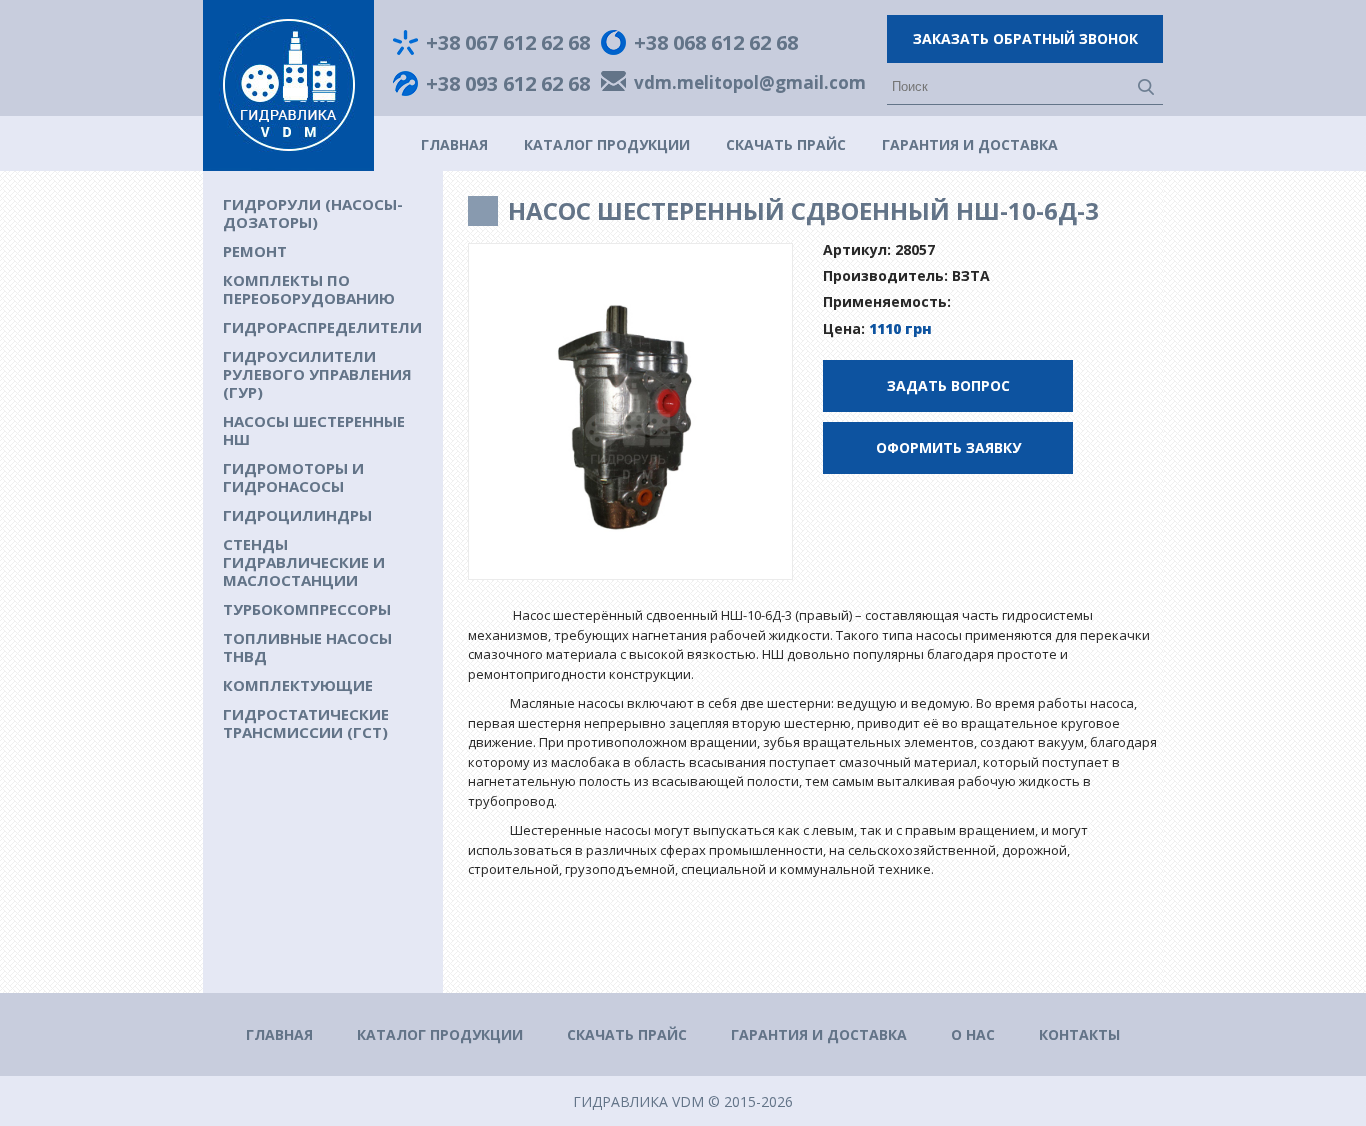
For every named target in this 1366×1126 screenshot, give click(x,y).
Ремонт (255, 251)
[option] (631, 412)
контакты (1079, 1034)
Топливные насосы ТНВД (307, 647)
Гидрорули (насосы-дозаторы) (313, 213)
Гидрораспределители (322, 327)
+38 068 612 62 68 (716, 43)
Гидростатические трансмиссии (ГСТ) (306, 723)
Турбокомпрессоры (307, 609)
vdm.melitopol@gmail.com (750, 84)
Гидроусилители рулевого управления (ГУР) (317, 374)
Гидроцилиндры (297, 515)
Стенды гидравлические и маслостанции (304, 562)
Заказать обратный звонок (1025, 38)
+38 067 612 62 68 (508, 43)
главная (454, 144)
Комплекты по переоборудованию (309, 289)
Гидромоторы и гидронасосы (293, 477)
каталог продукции (607, 144)
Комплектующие (298, 685)
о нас (973, 1034)
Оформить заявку (948, 447)
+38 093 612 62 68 (508, 84)
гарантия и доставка (970, 144)
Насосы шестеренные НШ (314, 430)
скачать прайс (786, 144)
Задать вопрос (948, 385)
